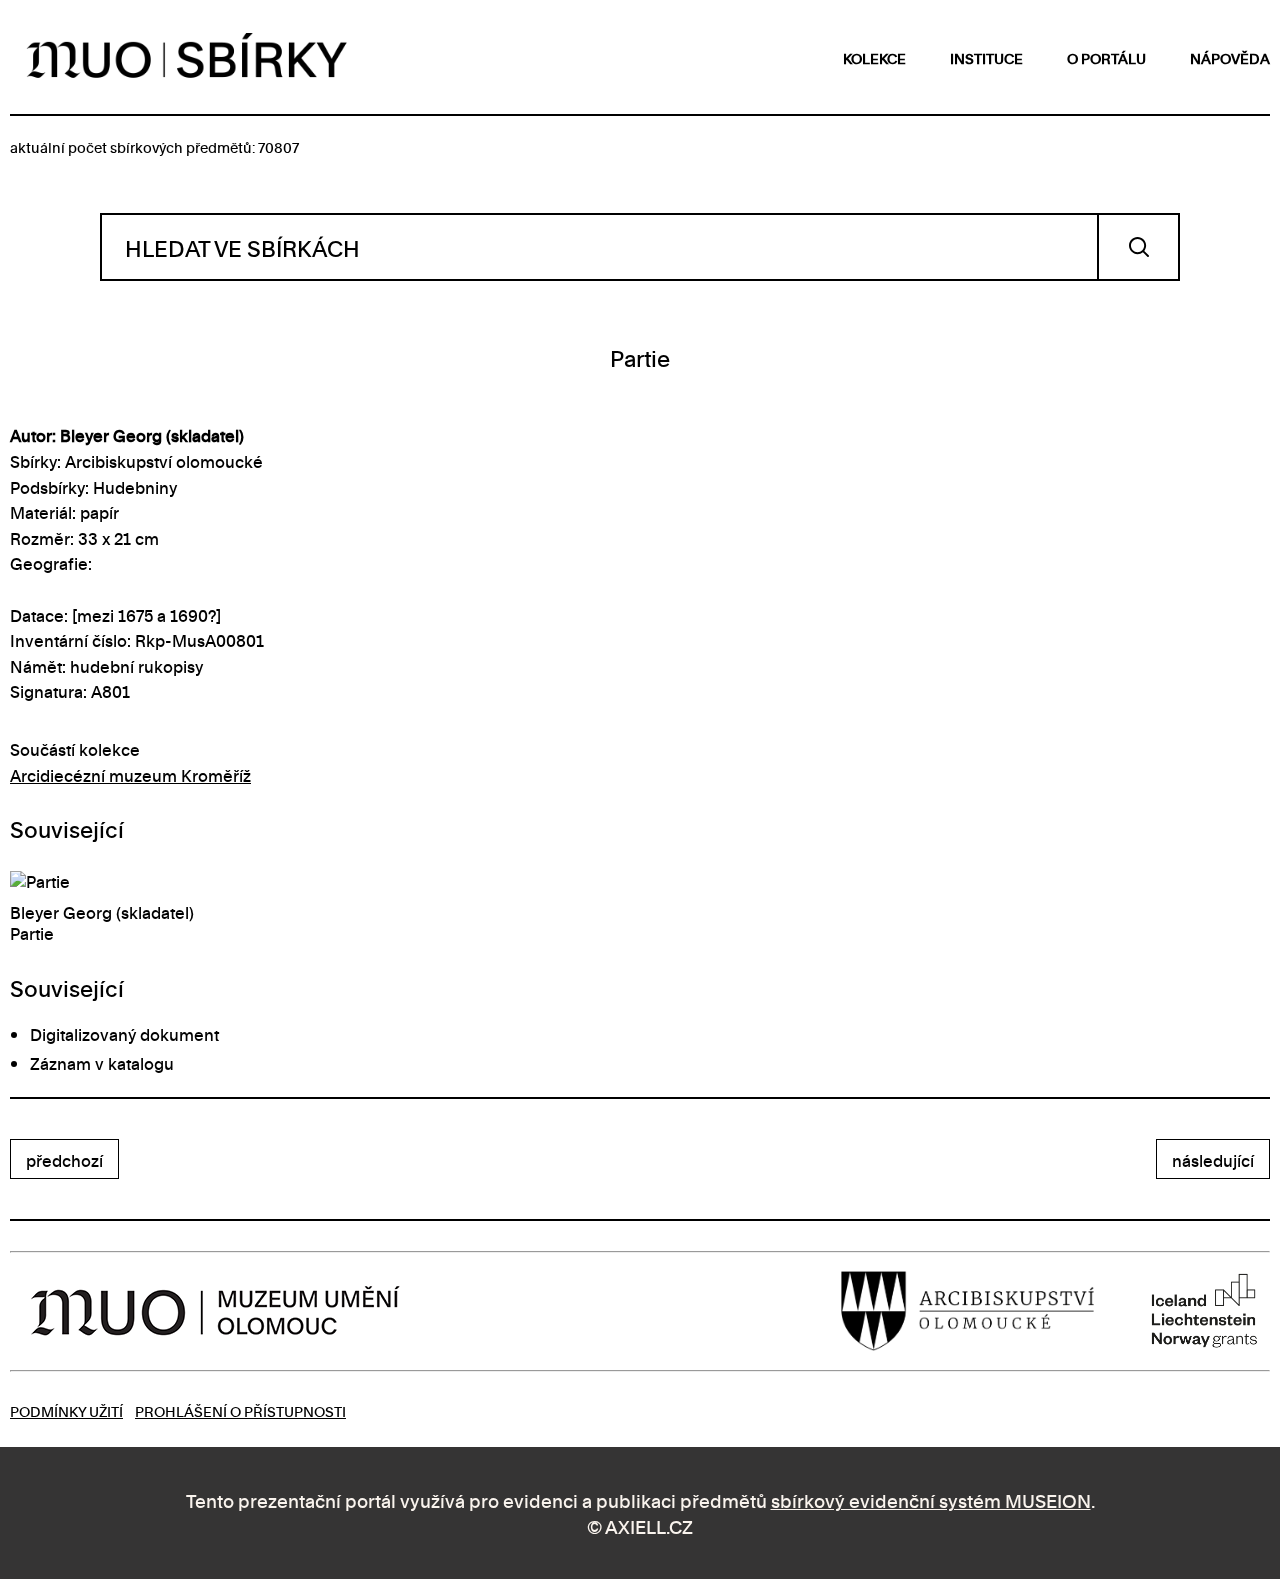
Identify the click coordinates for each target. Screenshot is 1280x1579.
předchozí (64, 1160)
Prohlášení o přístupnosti (240, 1410)
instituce (986, 57)
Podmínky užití (66, 1410)
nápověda (1230, 57)
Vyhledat (1138, 247)
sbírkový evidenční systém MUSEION (931, 1499)
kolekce (874, 57)
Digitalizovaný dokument (124, 1034)
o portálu (1106, 57)
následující (1213, 1160)
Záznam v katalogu (102, 1063)
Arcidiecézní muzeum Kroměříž (130, 775)
